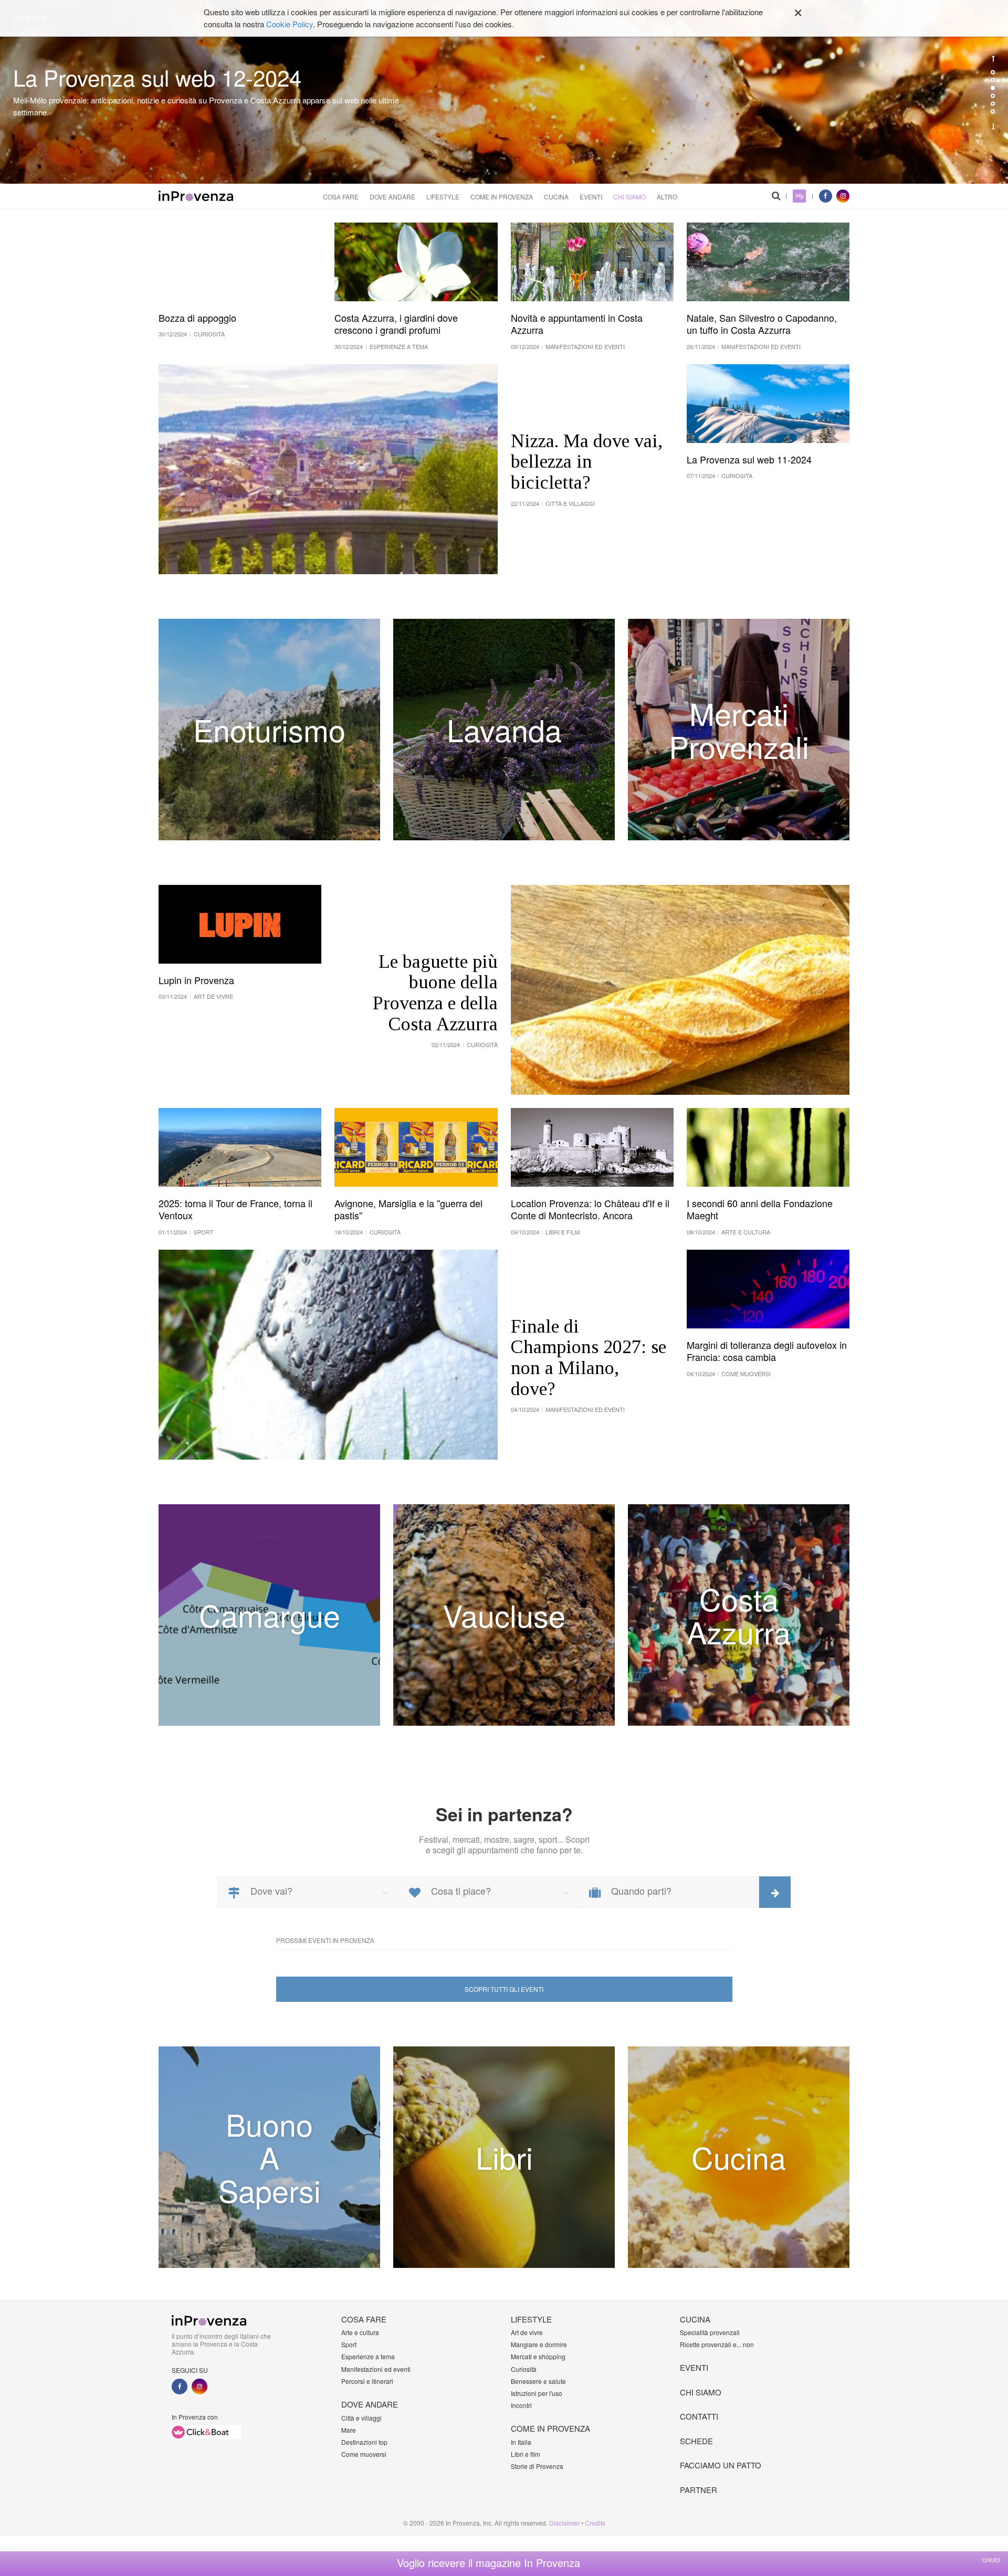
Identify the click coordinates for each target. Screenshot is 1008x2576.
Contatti (699, 2416)
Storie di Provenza (537, 2466)
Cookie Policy (290, 24)
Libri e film (526, 2454)
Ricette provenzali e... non (717, 2344)
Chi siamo (629, 197)
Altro (667, 197)
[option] (504, 92)
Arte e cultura (360, 2332)
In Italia (521, 2442)
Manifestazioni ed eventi (376, 2369)
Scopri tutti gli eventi (504, 1989)
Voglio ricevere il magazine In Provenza (489, 2563)
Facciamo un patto (721, 2465)
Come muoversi (364, 2454)
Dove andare (392, 197)
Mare (349, 2430)
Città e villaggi (361, 2418)
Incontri (521, 2405)
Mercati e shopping (538, 2356)
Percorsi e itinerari (367, 2381)
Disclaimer (564, 2523)
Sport (349, 2344)
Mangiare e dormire (539, 2344)
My (799, 196)
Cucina (556, 197)
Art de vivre (527, 2332)
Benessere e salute (538, 2381)
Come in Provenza (502, 197)
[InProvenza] (196, 196)
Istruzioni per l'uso (537, 2393)
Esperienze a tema (368, 2356)
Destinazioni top (364, 2442)
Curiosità (524, 2369)
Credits (595, 2523)
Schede (696, 2441)
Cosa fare (341, 197)
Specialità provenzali (710, 2332)
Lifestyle (443, 197)
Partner (699, 2490)
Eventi (591, 197)
